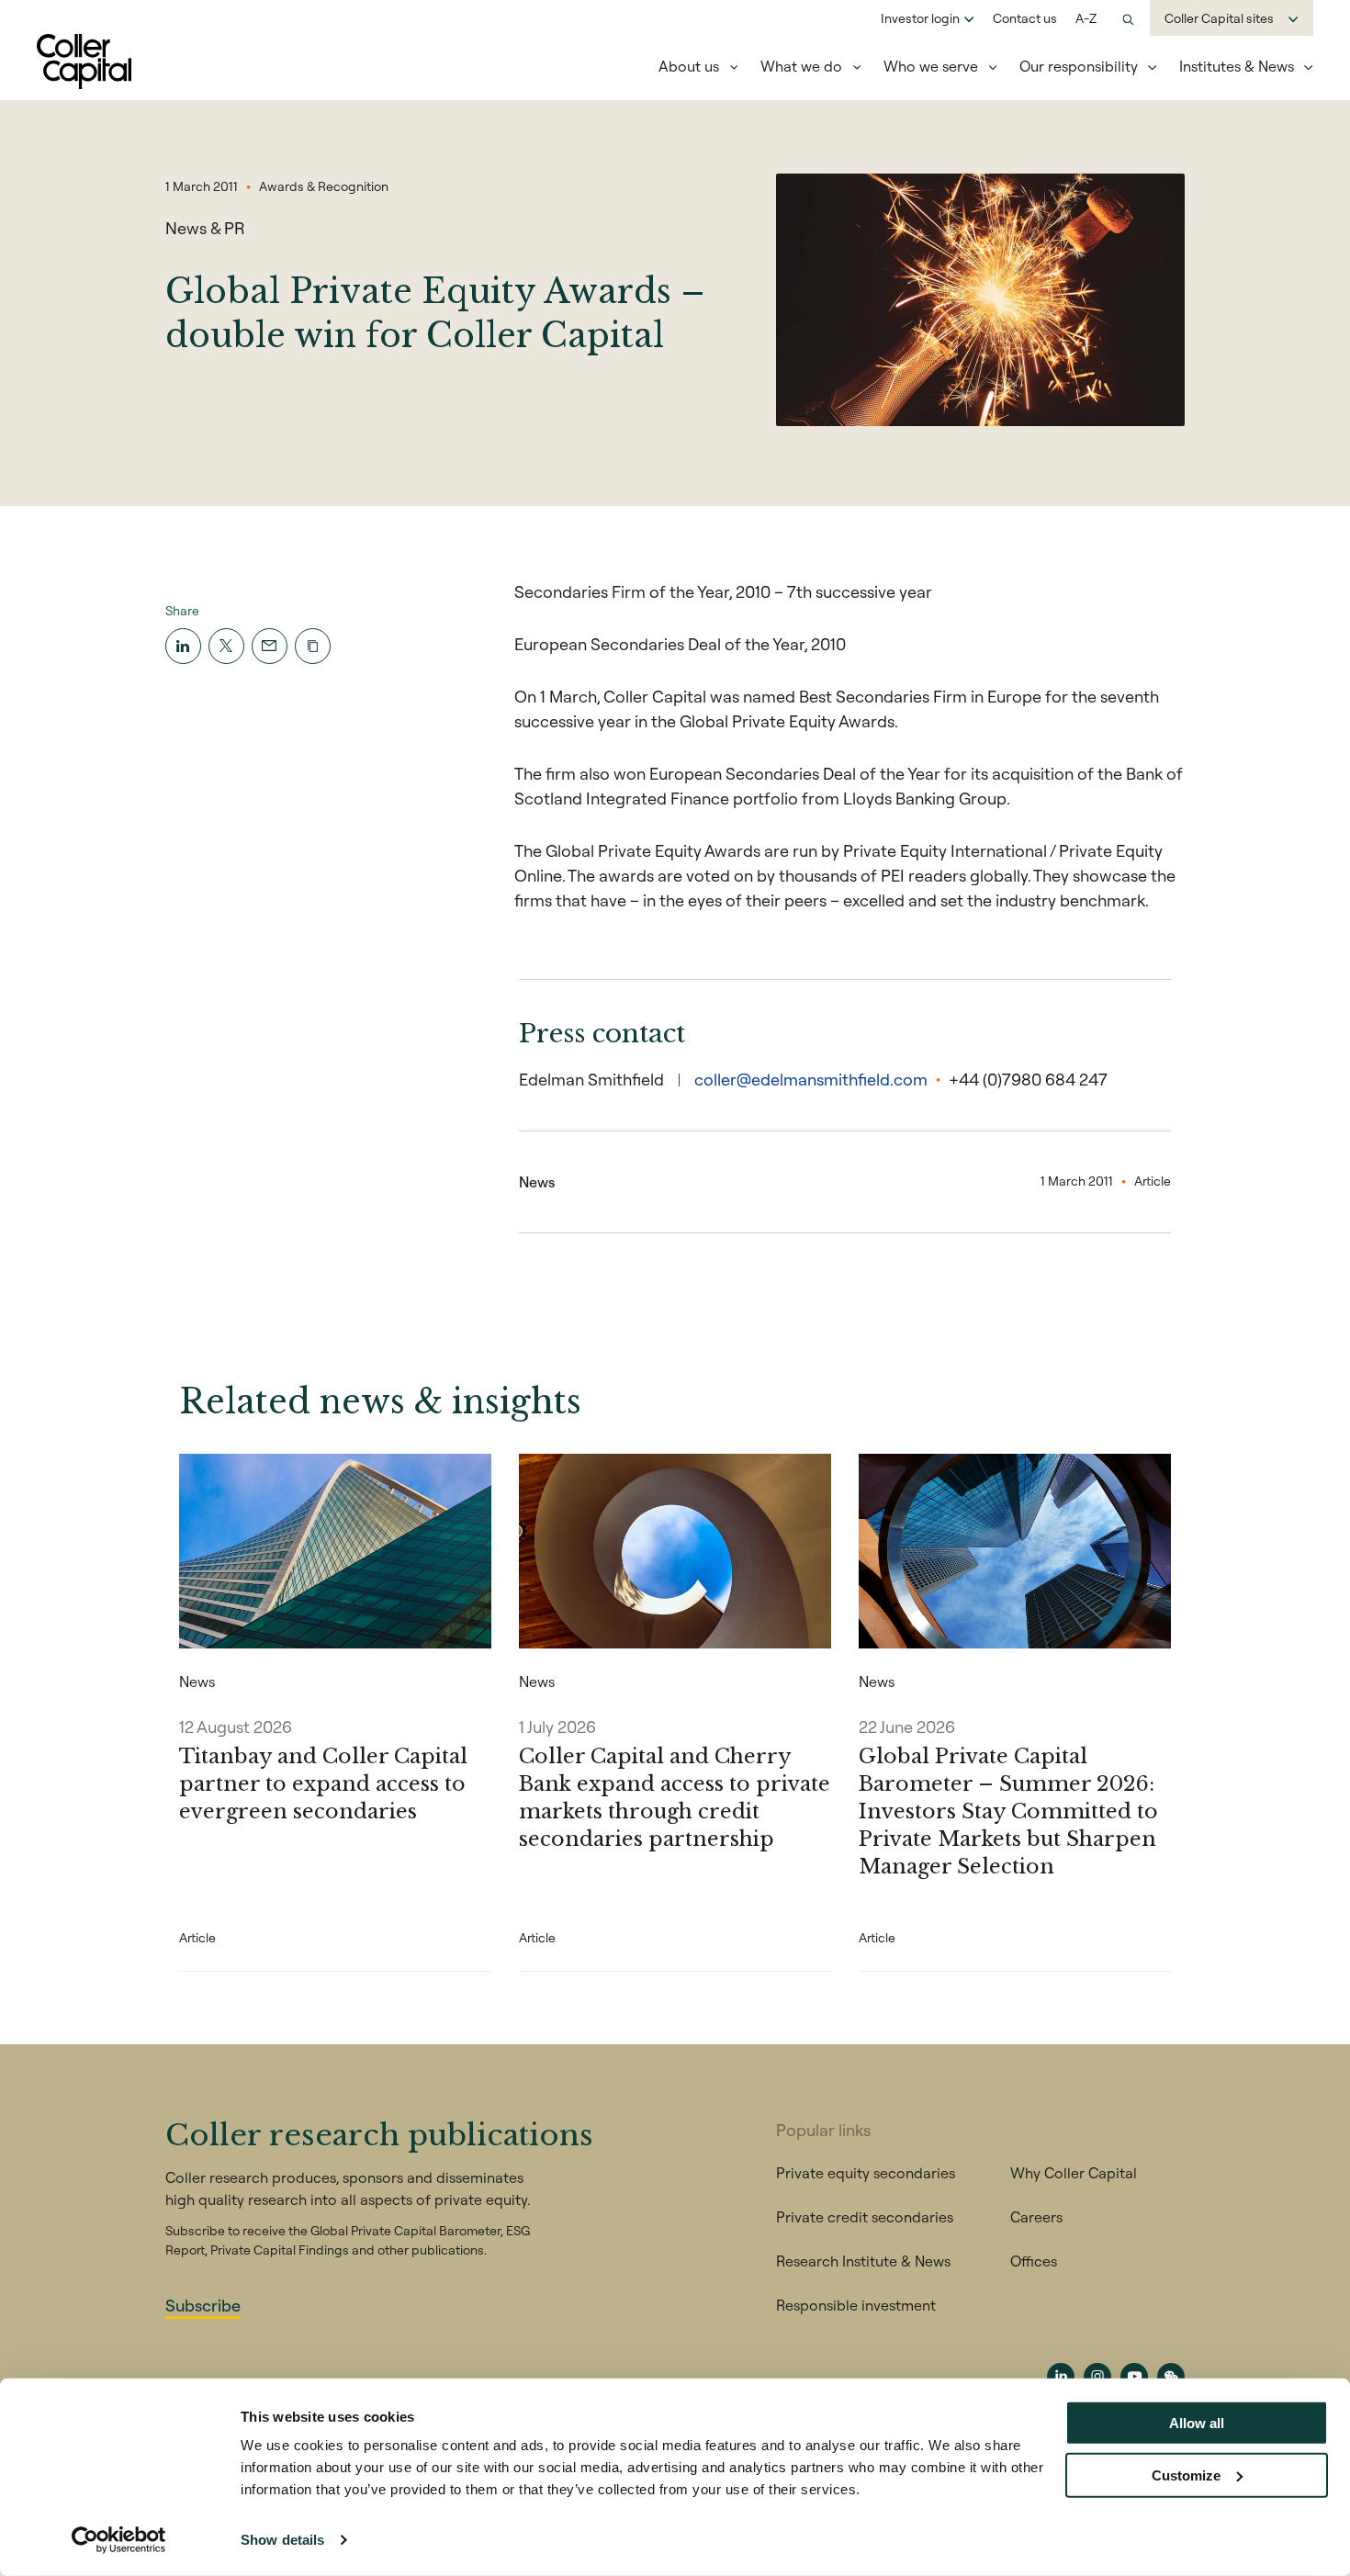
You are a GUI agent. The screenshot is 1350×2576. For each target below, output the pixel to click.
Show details (282, 2540)
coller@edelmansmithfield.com (811, 1080)
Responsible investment (856, 2305)
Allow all (1197, 2423)
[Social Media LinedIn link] (1061, 2377)
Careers (1036, 2217)
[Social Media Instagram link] (1097, 2377)
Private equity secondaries (866, 2173)
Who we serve (931, 66)
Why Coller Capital (1074, 2173)
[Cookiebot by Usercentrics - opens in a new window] (119, 2540)
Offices (1034, 2261)
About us (689, 66)
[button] (313, 646)
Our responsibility (1079, 66)
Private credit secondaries (865, 2217)
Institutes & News (1237, 66)
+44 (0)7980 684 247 (1028, 1080)
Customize (1186, 2475)
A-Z (1086, 18)
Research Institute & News (863, 2261)
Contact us (1025, 18)
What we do (801, 66)
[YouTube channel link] (1134, 2377)
